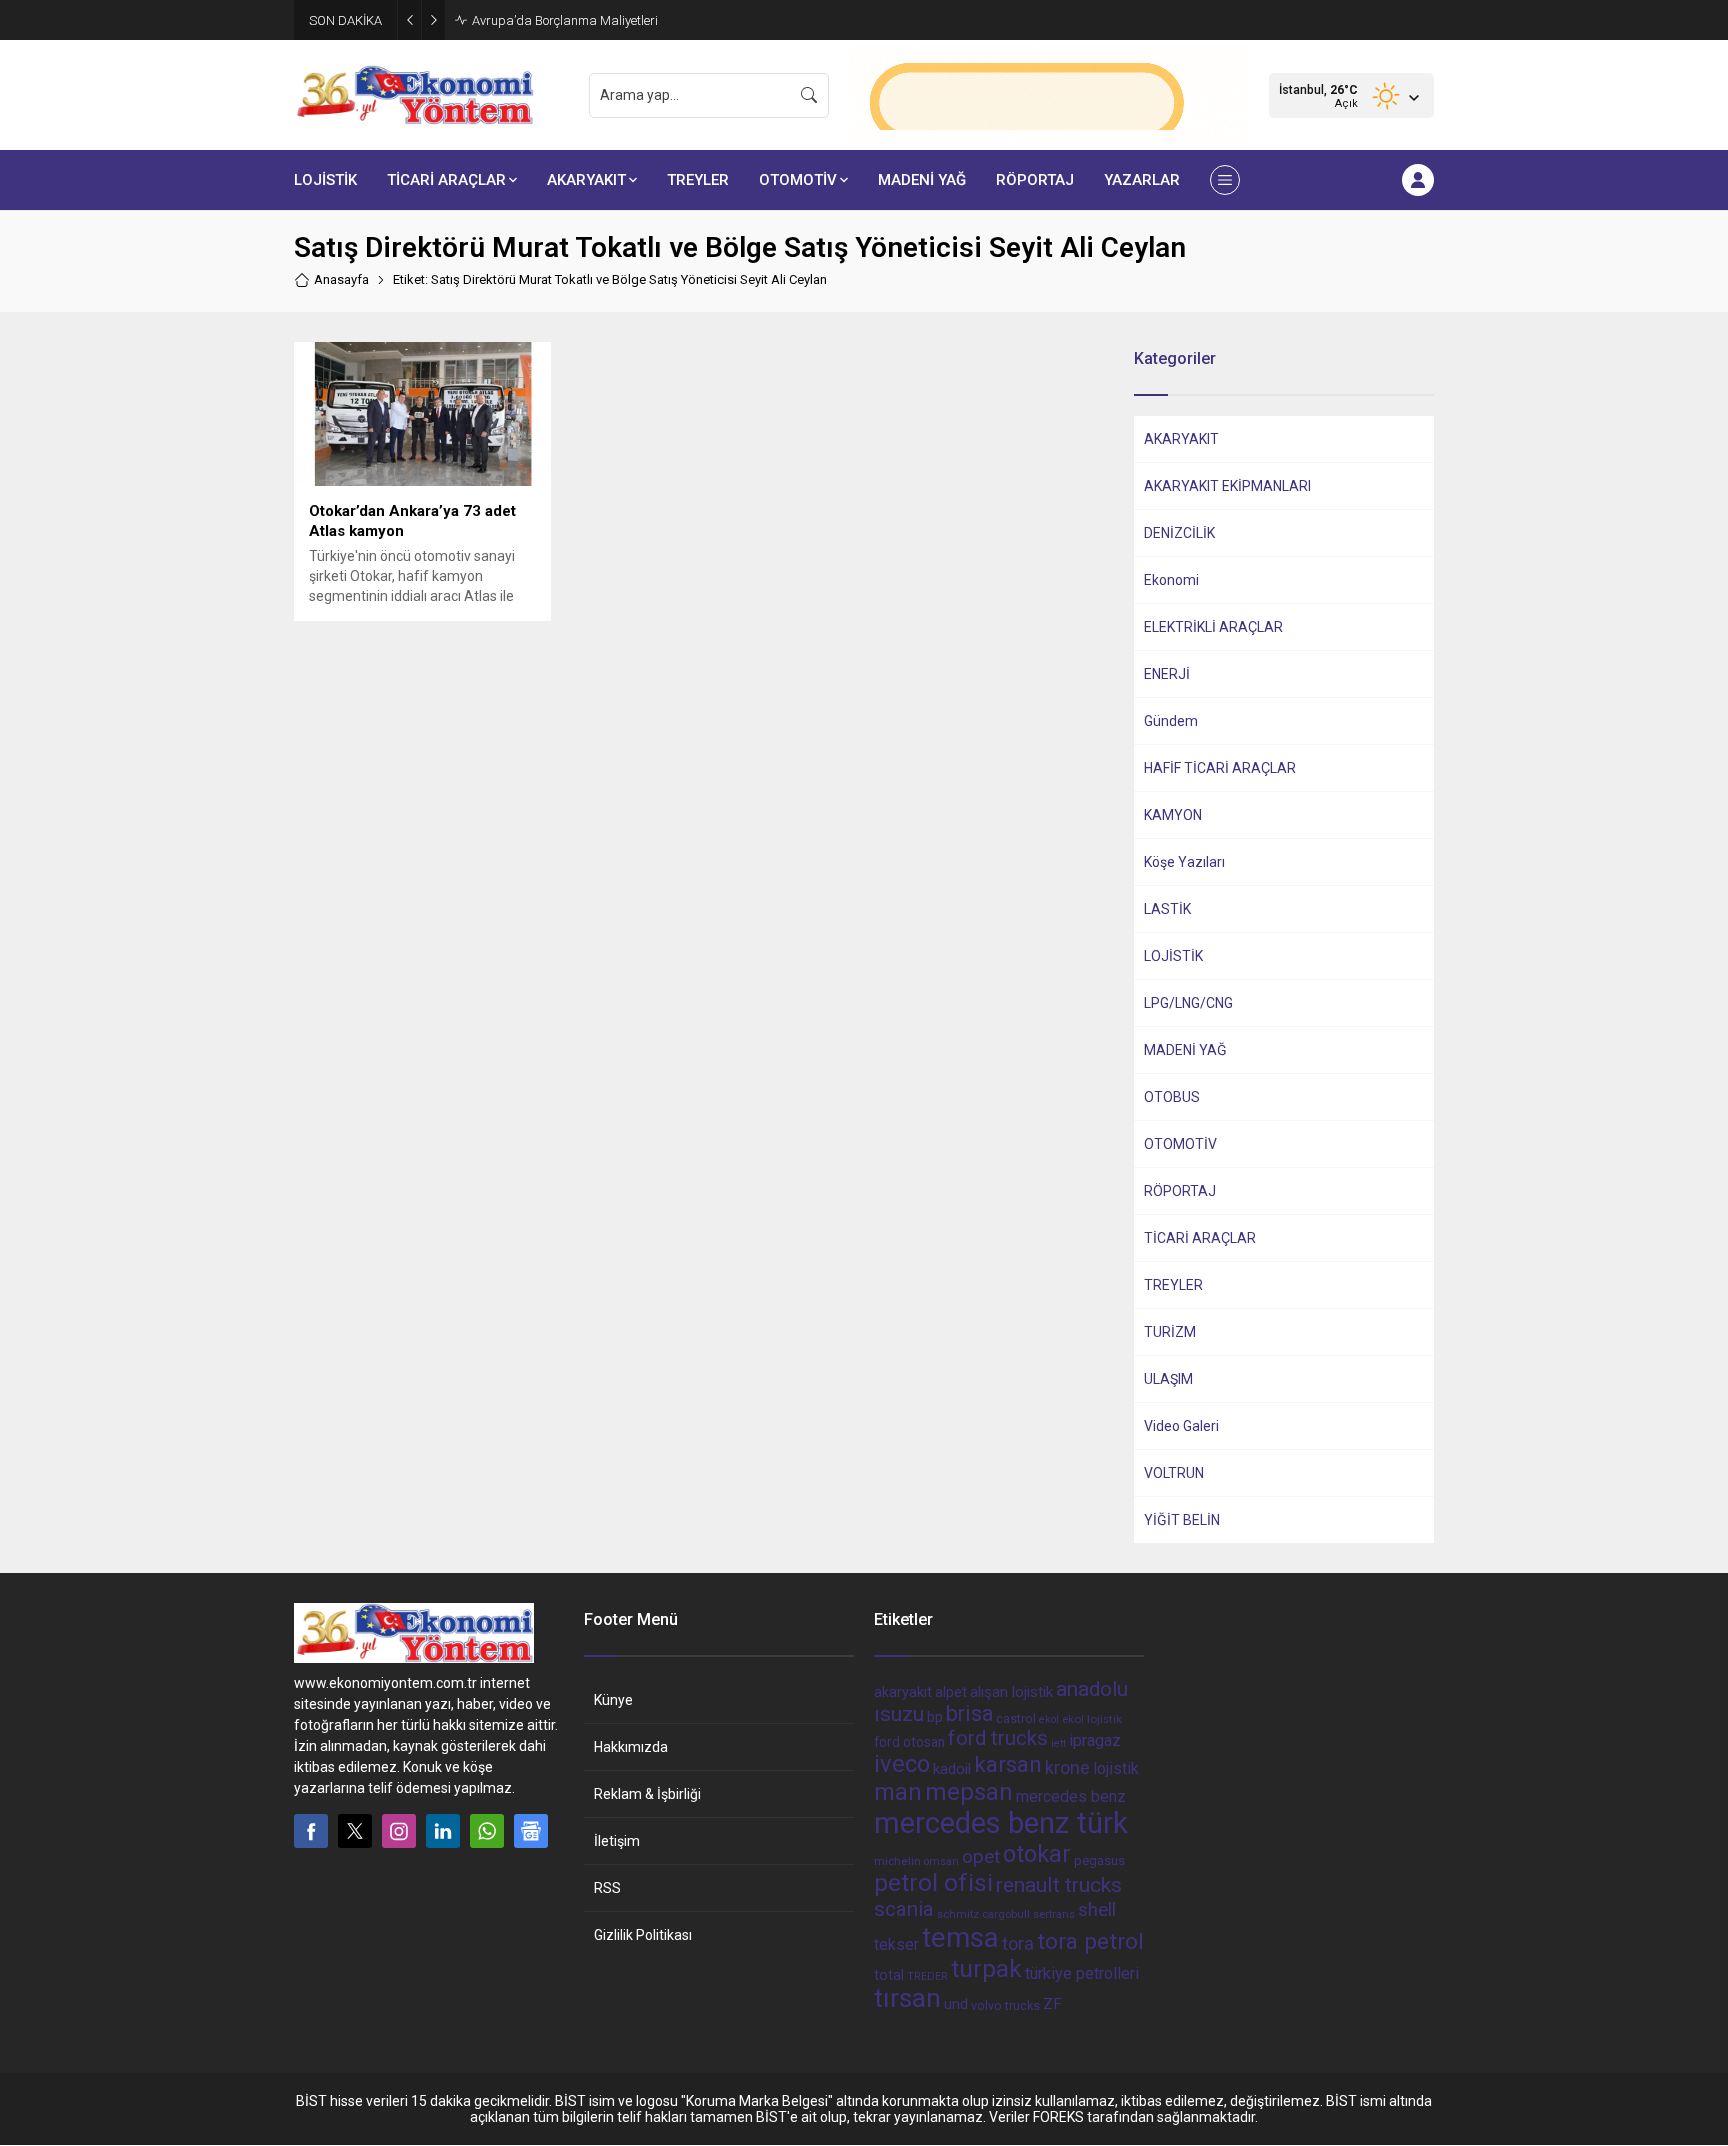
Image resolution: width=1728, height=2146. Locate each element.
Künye (613, 1700)
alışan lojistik (1011, 1692)
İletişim (617, 1841)
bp (935, 1717)
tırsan (907, 1998)
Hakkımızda (631, 1747)
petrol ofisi (933, 1882)
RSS (607, 1888)
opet (981, 1857)
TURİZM (1170, 1332)
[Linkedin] (443, 1831)
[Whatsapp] (487, 1831)
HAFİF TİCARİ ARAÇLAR (1220, 768)
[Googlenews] (531, 1831)
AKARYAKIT (1181, 439)
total (889, 1975)
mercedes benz (1071, 1796)
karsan (1008, 1764)
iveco (902, 1764)
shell (1097, 1910)
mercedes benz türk (1001, 1823)
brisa (969, 1713)
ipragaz (1095, 1740)
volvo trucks (1005, 2005)
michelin (897, 1861)
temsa (960, 1937)
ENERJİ (1167, 674)
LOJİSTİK (1173, 956)
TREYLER (1173, 1285)
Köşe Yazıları (1184, 862)
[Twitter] (355, 1831)
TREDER (927, 1976)
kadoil (952, 1769)
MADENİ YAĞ (1185, 1050)
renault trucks (1059, 1884)
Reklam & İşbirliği (647, 1794)
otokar (1037, 1854)
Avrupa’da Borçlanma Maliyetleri (565, 20)
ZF (1052, 2004)
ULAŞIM (1168, 1379)
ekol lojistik (1092, 1719)
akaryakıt (903, 1692)
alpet (951, 1692)
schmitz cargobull (983, 1914)
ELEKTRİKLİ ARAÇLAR (1213, 627)
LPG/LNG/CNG (1188, 1003)
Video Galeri (1181, 1426)
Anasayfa (341, 279)
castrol (1016, 1718)
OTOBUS (1172, 1097)
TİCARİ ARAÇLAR (1200, 1238)
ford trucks (998, 1738)
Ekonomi (1171, 580)
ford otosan (909, 1742)
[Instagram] (399, 1831)
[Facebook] (311, 1831)
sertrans (1054, 1914)
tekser (896, 1944)
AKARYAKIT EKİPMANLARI (1227, 486)
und (956, 2004)
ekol (1049, 1719)
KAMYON (1173, 815)
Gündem (1171, 721)
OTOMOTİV (1180, 1144)
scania (904, 1909)
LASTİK (1167, 909)
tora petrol (1090, 1941)
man (898, 1792)
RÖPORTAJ (1180, 1191)
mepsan (969, 1792)
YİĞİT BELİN (1182, 1520)
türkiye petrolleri (1082, 1973)
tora (1018, 1943)
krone (1067, 1768)
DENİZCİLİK (1179, 533)
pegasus (1099, 1860)
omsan (941, 1861)
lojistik (1116, 1768)
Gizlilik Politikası (643, 1935)
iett (1058, 1743)
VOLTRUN (1174, 1473)
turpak (986, 1968)
